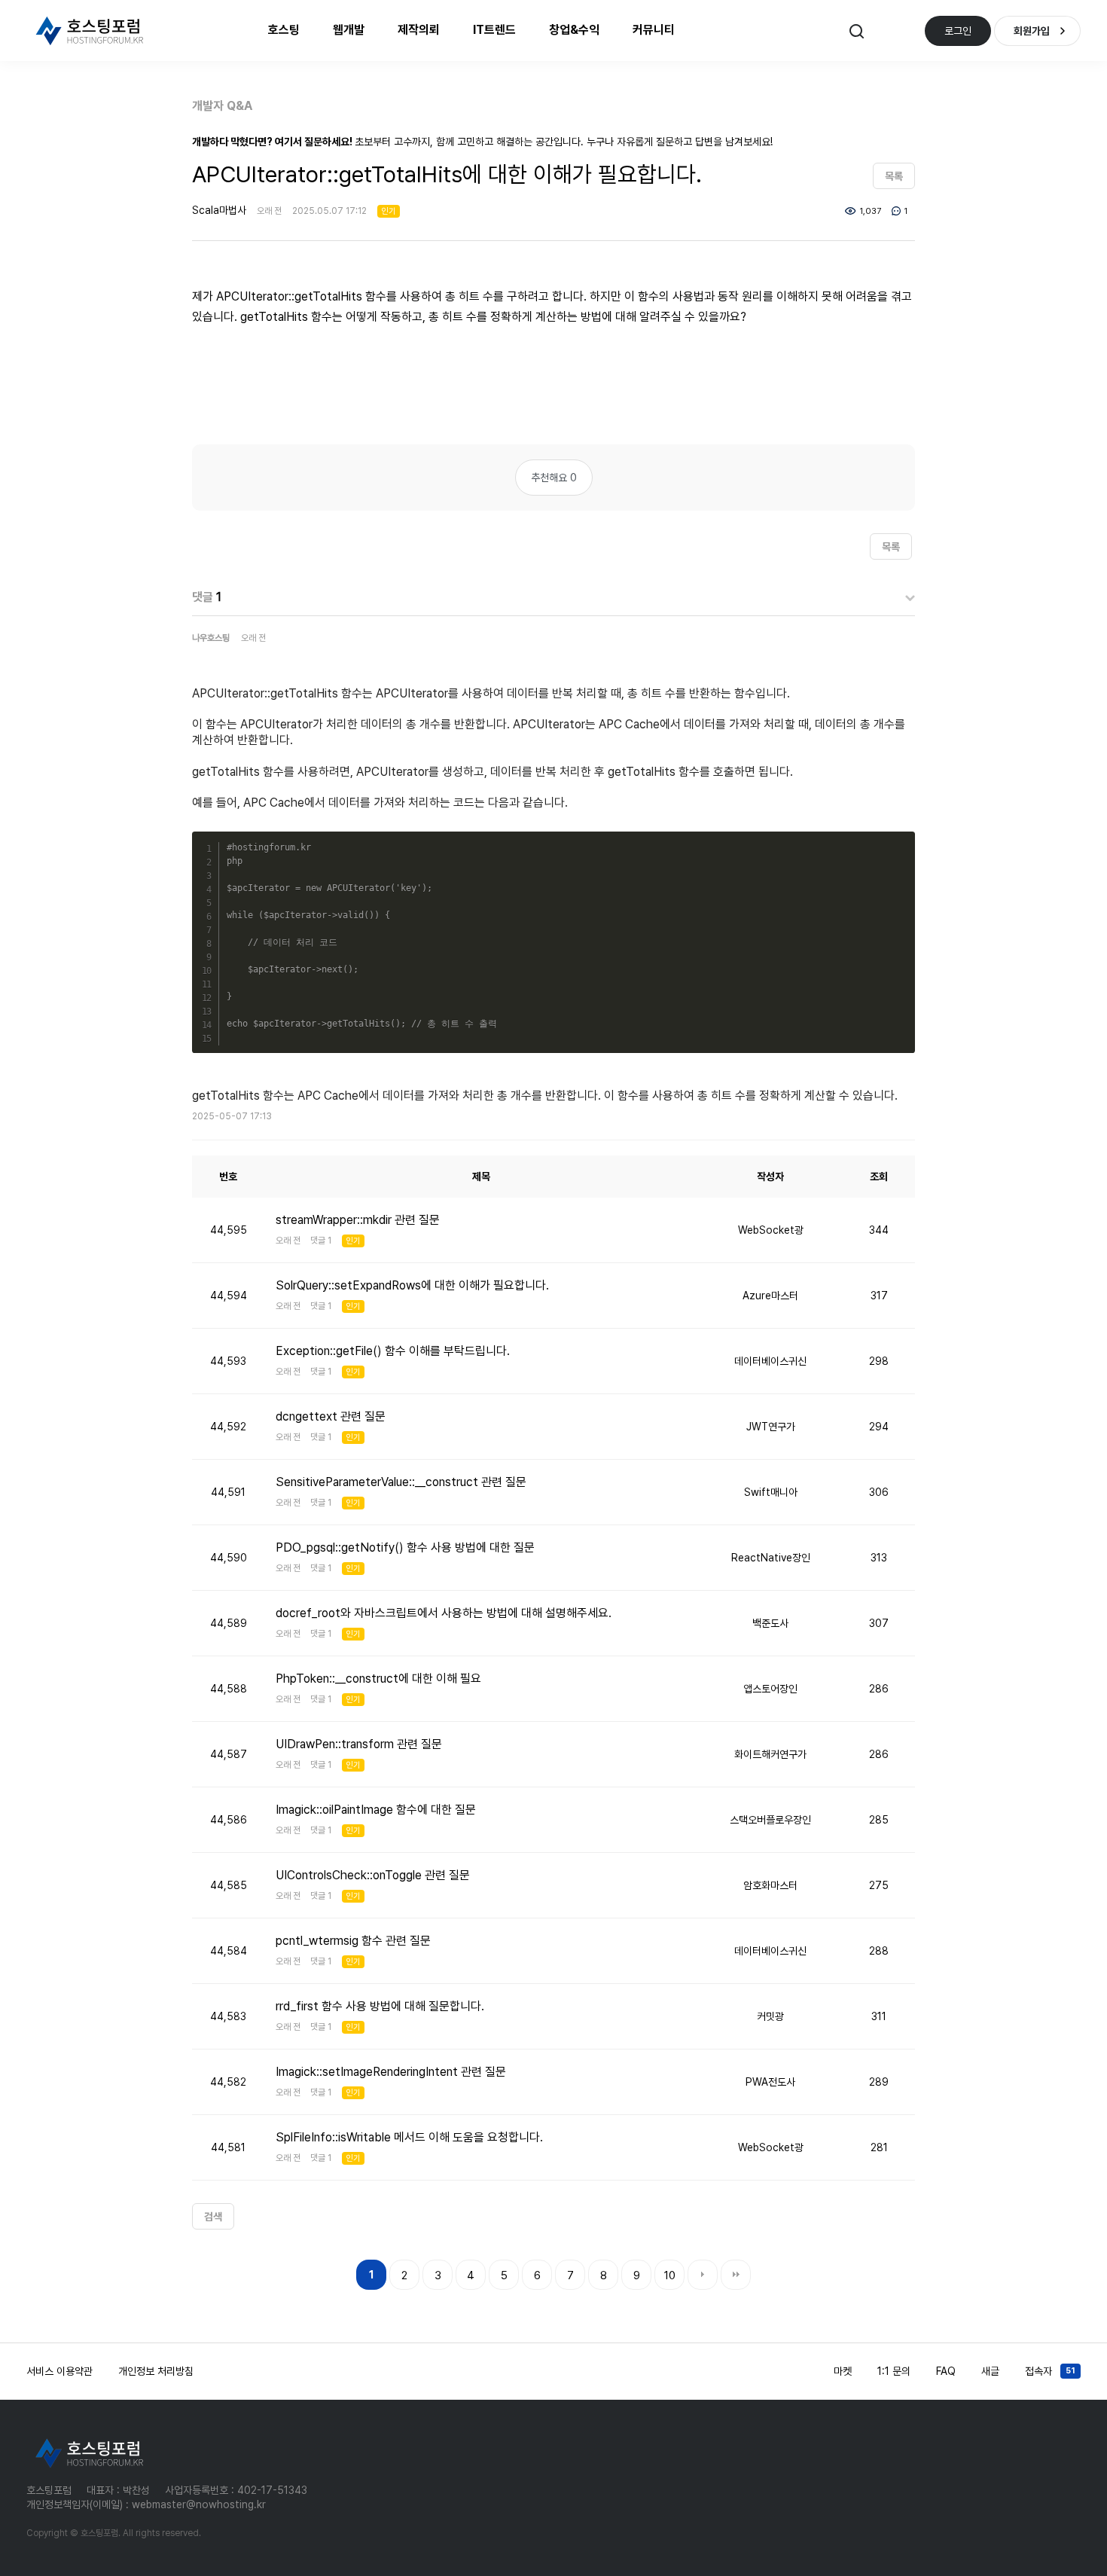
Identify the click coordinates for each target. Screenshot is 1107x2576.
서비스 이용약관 (59, 2371)
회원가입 (1032, 31)
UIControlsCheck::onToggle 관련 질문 (373, 1875)
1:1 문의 (894, 2371)
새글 (990, 2371)
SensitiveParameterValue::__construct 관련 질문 (401, 1482)
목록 (894, 176)
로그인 (958, 31)
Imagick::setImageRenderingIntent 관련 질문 (391, 2072)
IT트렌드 (494, 30)
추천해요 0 (554, 478)
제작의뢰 (419, 30)
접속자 (1050, 2371)
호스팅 (284, 30)
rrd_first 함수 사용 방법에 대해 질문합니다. (380, 2006)
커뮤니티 (654, 30)
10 (670, 2275)
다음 (703, 2275)
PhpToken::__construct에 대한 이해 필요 (378, 1679)
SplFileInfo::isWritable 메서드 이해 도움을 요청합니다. (409, 2137)
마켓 (843, 2371)
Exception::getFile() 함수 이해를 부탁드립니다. (393, 1351)
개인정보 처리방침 (156, 2371)
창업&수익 (574, 30)
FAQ (946, 2371)
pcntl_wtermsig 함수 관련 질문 (353, 1941)
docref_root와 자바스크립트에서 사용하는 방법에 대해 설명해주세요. (444, 1613)
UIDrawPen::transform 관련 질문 (359, 1744)
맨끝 (736, 2275)
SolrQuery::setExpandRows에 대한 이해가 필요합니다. (412, 1285)
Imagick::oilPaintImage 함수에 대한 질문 (376, 1810)
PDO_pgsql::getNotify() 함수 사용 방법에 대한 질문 (405, 1547)
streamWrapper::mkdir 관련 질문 (358, 1220)
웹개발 (349, 30)
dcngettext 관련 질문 (331, 1416)
